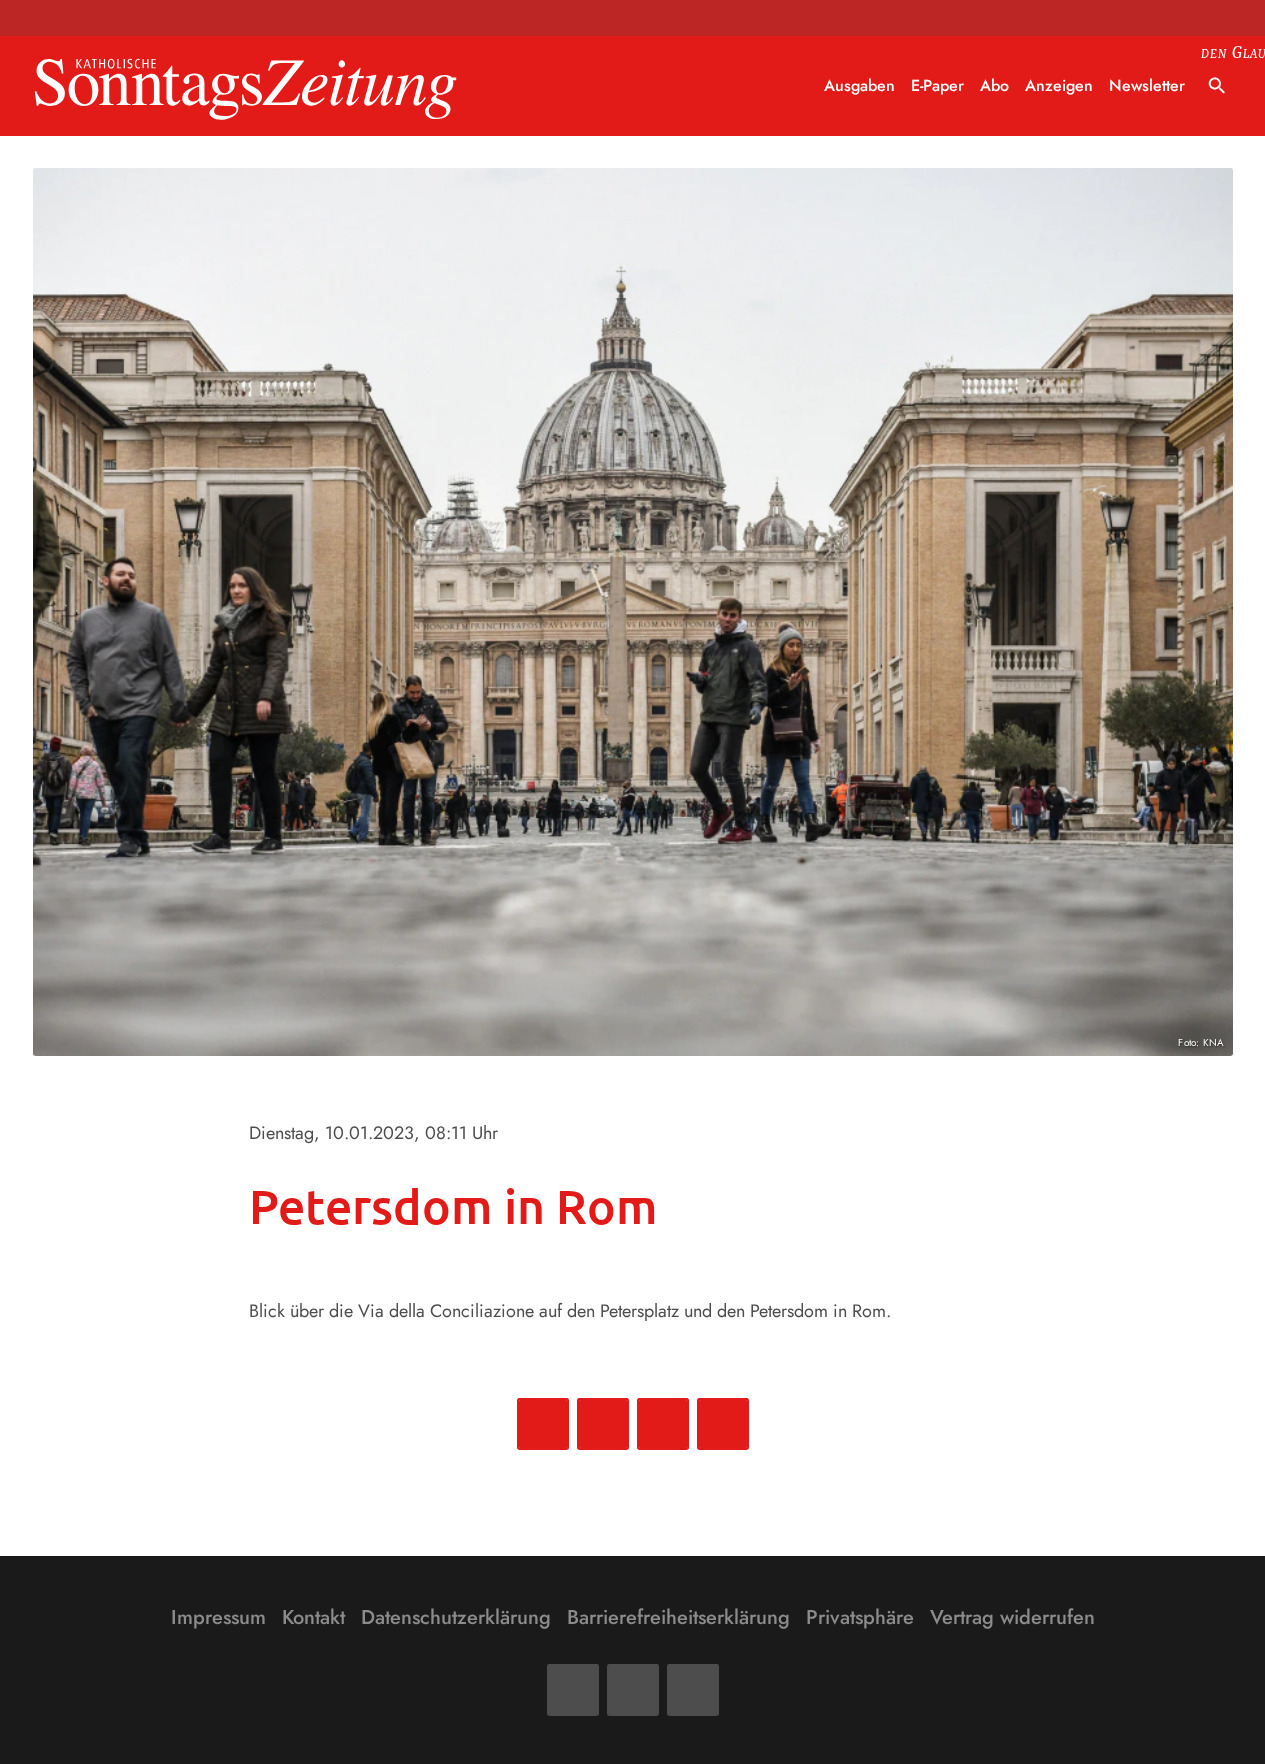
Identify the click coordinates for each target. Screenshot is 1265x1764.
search (1217, 86)
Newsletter (1147, 85)
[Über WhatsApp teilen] (663, 1424)
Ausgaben (859, 85)
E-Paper (937, 85)
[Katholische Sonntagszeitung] (246, 86)
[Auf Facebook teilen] (543, 1424)
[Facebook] (573, 1690)
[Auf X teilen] (603, 1424)
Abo (994, 85)
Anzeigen (1059, 85)
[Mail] (633, 1690)
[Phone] (693, 1690)
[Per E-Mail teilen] (723, 1424)
